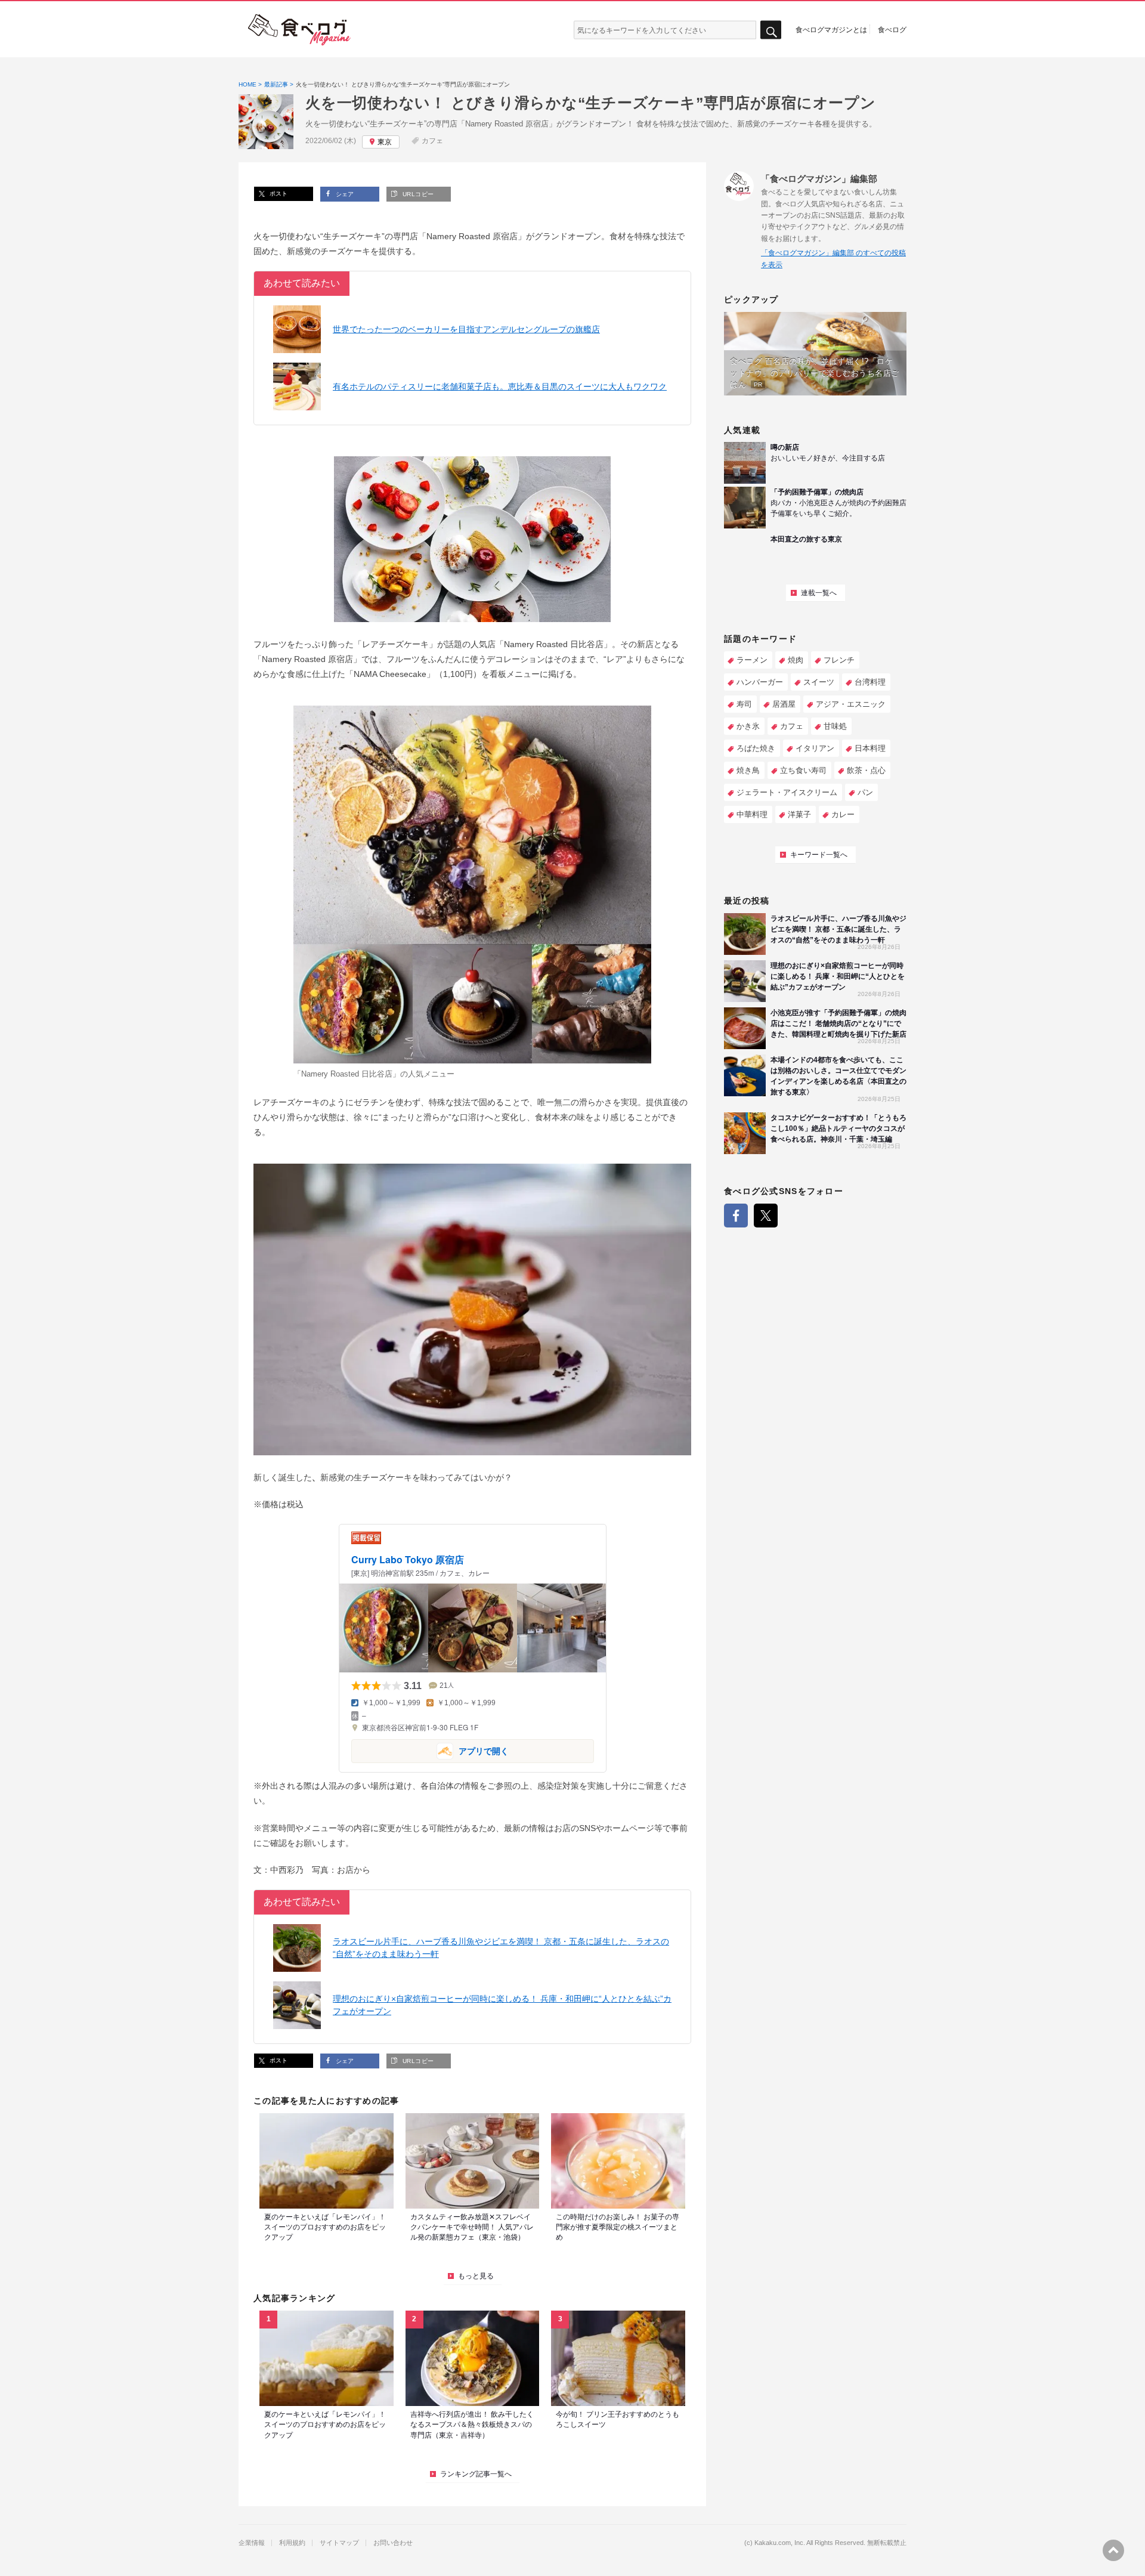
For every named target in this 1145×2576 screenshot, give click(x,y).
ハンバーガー (760, 682)
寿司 (744, 704)
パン (865, 792)
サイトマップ (339, 2543)
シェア (344, 194)
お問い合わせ (393, 2543)
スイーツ (819, 682)
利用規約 (292, 2543)
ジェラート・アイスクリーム (787, 792)
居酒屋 (784, 704)
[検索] (771, 30)
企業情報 (252, 2543)
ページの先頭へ (1113, 2550)
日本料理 (870, 748)
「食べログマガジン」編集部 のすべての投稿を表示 (833, 259)
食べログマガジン (299, 30)
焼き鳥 (748, 770)
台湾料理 (870, 682)
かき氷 (748, 726)
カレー (843, 814)
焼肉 (796, 660)
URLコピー (417, 194)
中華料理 (752, 814)
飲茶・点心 (866, 770)
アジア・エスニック (851, 704)
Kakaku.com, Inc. (780, 2543)
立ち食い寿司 (803, 770)
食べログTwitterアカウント (766, 1216)
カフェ (432, 141)
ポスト (278, 194)
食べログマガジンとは (831, 29)
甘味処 (835, 726)
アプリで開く (430, 1750)
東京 (385, 142)
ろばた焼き (756, 748)
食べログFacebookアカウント (736, 1216)
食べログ (892, 29)
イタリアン (815, 748)
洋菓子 (799, 814)
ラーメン (752, 660)
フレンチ (839, 660)
